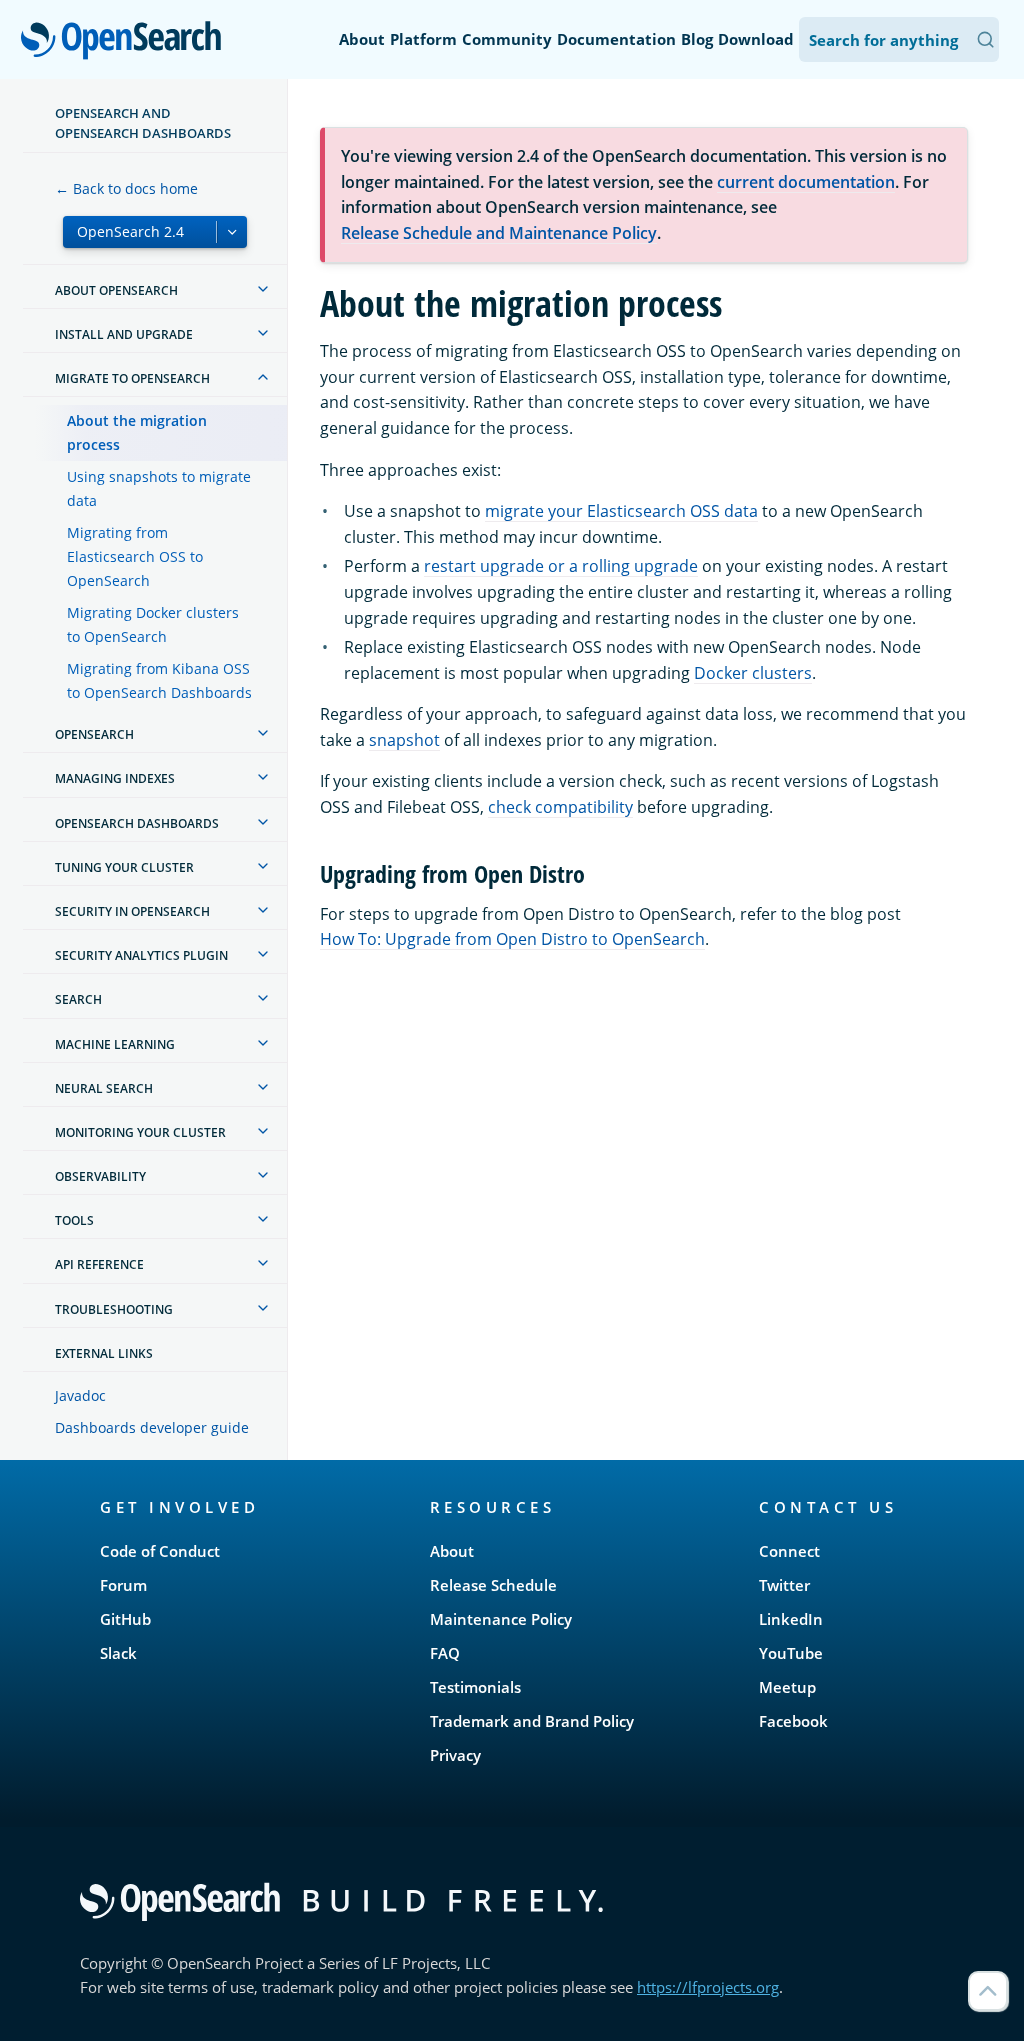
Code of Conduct (160, 1551)
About (362, 39)
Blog (697, 39)
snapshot (404, 740)
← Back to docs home (126, 188)
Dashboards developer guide (152, 1427)
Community (507, 39)
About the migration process (137, 432)
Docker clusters (753, 673)
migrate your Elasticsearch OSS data (621, 511)
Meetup (787, 1687)
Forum (123, 1585)
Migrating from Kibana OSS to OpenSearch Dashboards (159, 680)
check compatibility (560, 807)
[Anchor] (597, 872)
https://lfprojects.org (708, 1987)
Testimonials (475, 1687)
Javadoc (80, 1395)
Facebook (793, 1721)
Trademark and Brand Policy (532, 1721)
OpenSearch (126, 41)
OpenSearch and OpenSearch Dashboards (143, 123)
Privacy (455, 1755)
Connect (789, 1551)
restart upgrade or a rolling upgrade (561, 566)
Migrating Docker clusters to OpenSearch (153, 624)
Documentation (616, 39)
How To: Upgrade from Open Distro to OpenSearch (512, 939)
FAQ (445, 1653)
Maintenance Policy (501, 1619)
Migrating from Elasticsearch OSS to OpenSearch (135, 556)
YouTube (791, 1653)
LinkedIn (791, 1619)
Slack (118, 1653)
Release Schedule (493, 1585)
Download (756, 39)
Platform (423, 39)
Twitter (784, 1585)
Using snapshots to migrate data (159, 488)
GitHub (125, 1619)
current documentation (806, 182)
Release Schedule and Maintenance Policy (499, 233)
